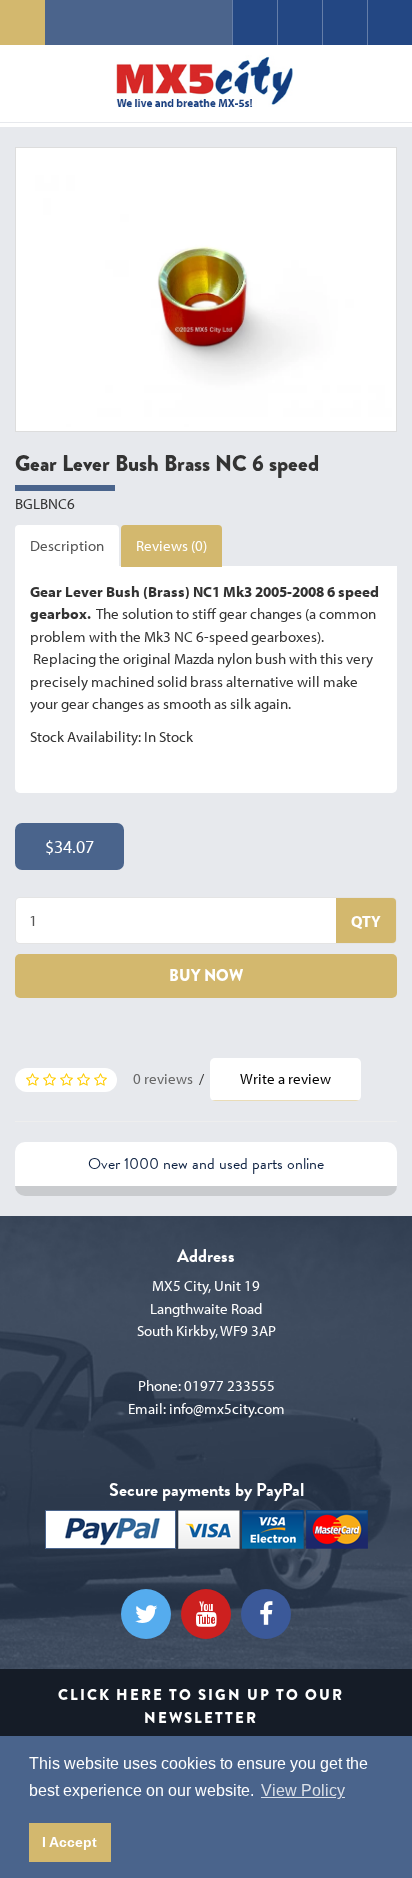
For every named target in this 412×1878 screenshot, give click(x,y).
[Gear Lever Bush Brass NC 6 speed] (206, 289)
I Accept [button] (69, 1842)
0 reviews (163, 1078)
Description (67, 545)
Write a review (285, 1078)
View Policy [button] (303, 1790)
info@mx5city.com (227, 1408)
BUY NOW (206, 975)
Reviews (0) (171, 545)
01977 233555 (229, 1385)
